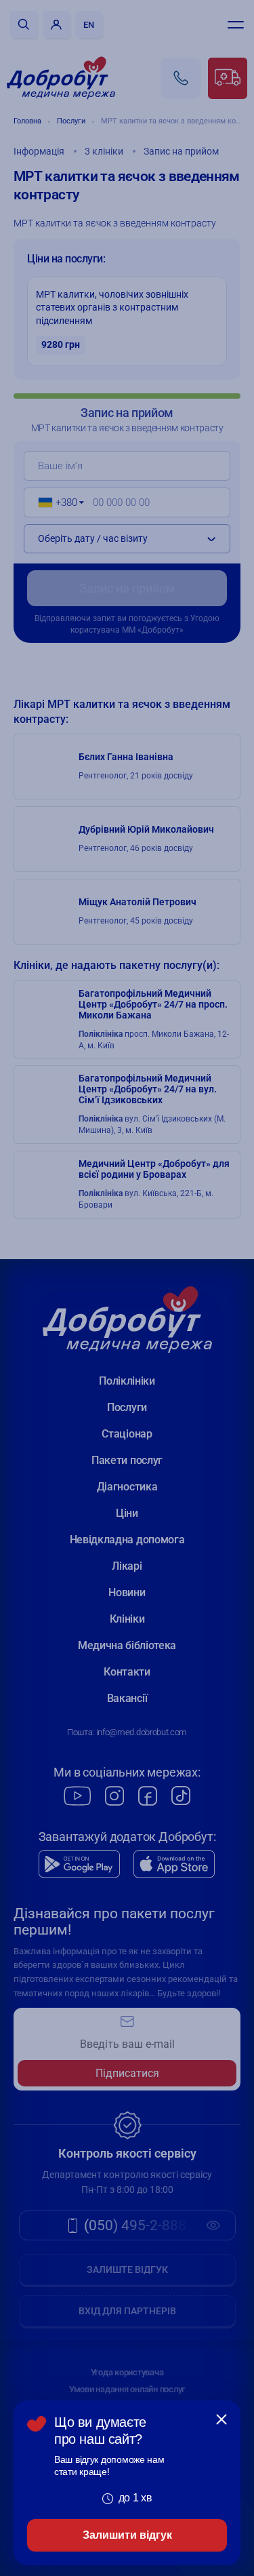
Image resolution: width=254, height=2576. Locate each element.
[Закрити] (221, 2419)
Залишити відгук (127, 2535)
